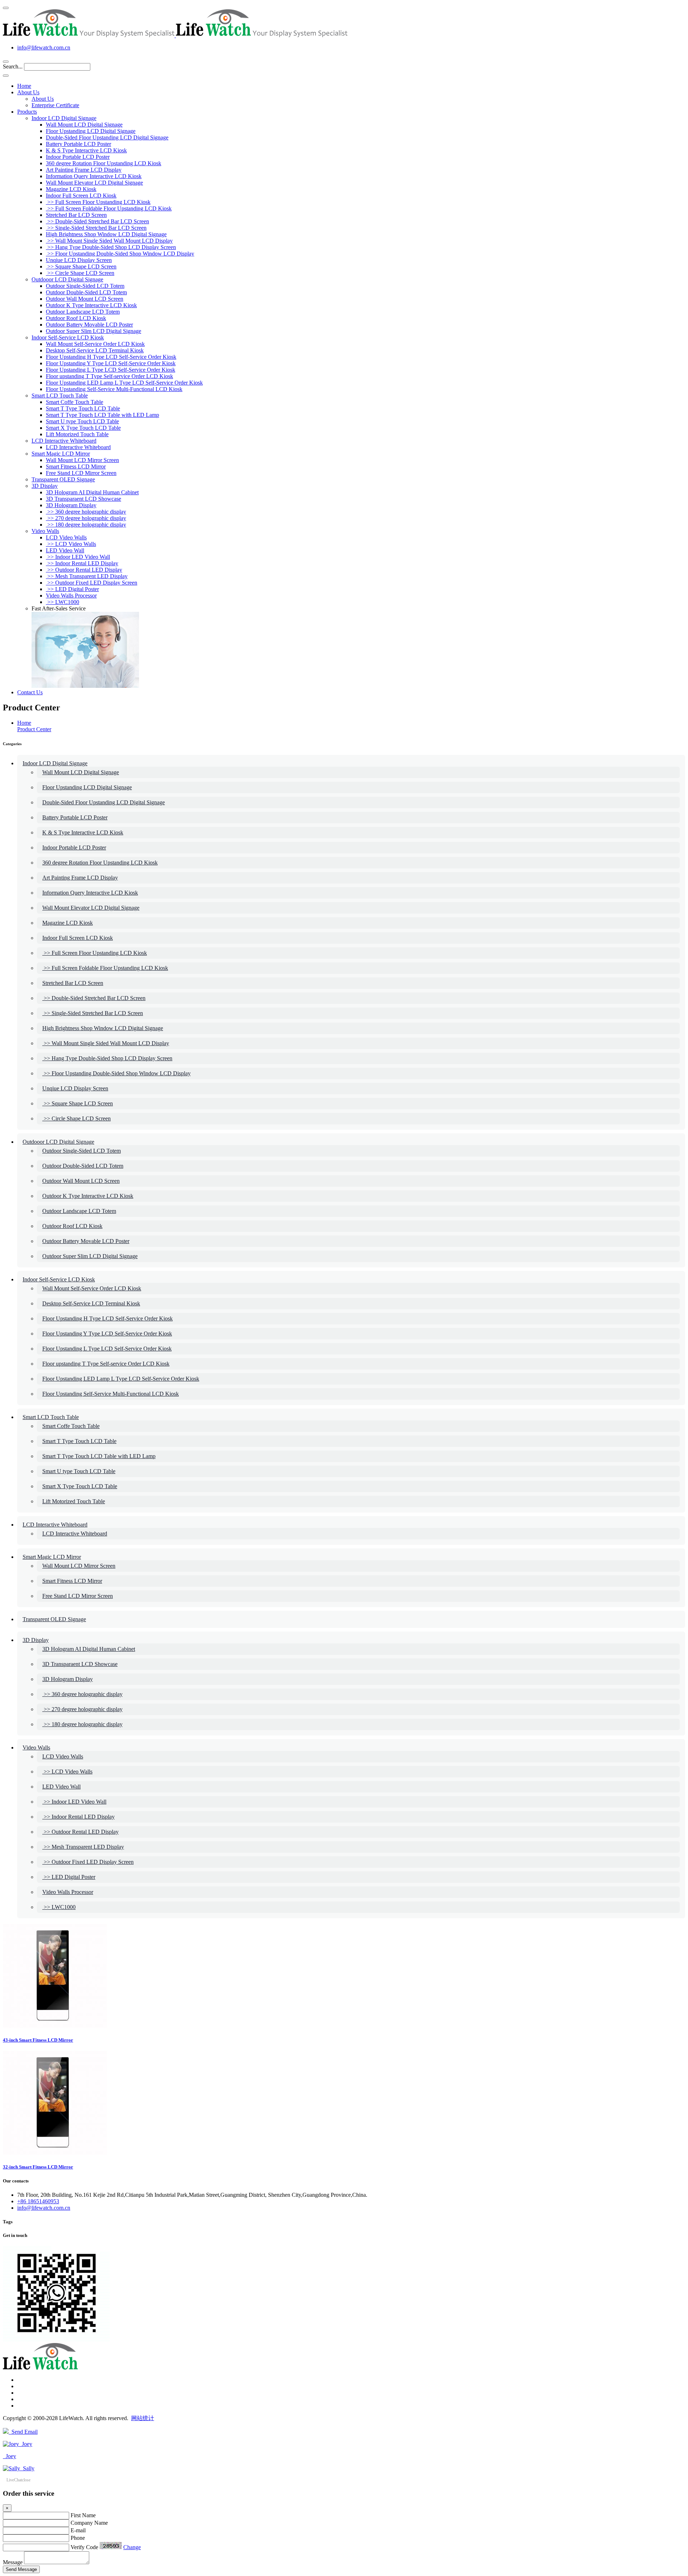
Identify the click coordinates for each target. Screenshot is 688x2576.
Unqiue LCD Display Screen (79, 260)
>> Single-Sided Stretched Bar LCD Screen (96, 228)
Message (13, 2562)
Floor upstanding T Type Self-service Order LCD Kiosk (109, 376)
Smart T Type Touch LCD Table (83, 408)
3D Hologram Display (71, 505)
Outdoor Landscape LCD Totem (83, 312)
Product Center (34, 729)
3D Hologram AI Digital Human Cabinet (92, 492)
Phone (78, 2538)
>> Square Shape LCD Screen (81, 266)
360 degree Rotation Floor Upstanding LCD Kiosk (104, 163)
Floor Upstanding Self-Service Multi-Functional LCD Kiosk (114, 389)
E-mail (78, 2530)
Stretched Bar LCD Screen (76, 215)
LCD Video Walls (66, 537)
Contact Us (30, 692)
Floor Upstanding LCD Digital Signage (91, 131)
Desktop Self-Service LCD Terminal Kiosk (95, 350)
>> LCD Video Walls (71, 544)
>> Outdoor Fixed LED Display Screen (92, 583)
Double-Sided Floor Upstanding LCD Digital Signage (107, 137)
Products (27, 112)
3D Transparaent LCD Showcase (83, 499)
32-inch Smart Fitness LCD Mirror (38, 2167)
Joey (26, 2444)
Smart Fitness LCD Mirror (76, 466)
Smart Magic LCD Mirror (61, 454)
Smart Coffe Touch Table (75, 402)
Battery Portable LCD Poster (78, 144)
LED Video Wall (65, 550)
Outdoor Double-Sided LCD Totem (86, 292)
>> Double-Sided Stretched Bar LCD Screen (97, 221)
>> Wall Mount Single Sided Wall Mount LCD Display (109, 241)
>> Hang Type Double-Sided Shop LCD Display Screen (111, 247)
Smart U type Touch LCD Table (82, 421)
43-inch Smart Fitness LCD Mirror (38, 2040)
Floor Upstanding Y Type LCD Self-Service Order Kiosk (111, 363)
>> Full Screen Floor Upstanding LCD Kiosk (98, 202)
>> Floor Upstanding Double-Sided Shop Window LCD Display (120, 254)
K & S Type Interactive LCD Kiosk (86, 150)
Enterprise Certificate (55, 105)
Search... (13, 66)
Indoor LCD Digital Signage (64, 118)
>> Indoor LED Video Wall (78, 557)
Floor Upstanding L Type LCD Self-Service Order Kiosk (111, 370)
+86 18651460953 (38, 2201)
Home (24, 86)
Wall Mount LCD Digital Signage (84, 125)
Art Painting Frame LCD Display (84, 170)
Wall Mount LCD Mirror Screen (82, 460)
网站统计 (143, 2418)
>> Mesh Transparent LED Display (87, 576)
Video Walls (45, 531)
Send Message (21, 2569)
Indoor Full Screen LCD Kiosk (81, 196)
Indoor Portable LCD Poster (78, 157)
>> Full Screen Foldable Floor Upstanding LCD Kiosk (109, 208)
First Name (83, 2515)
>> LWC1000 (63, 602)
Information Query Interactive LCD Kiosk (94, 176)
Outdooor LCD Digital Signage (67, 279)
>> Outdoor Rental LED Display (84, 570)
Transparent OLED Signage (63, 479)
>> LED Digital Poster (72, 589)
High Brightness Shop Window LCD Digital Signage (106, 234)
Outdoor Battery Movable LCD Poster (89, 325)
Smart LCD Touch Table (60, 396)
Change (132, 2547)
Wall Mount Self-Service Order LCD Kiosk (95, 344)
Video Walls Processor (71, 596)
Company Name (89, 2523)
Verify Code (84, 2547)
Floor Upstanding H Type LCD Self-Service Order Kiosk (111, 357)
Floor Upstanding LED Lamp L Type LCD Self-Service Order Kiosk (124, 383)
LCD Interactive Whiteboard (64, 441)
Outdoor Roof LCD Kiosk (76, 318)
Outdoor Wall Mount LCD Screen (85, 299)
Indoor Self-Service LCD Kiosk (68, 337)
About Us (28, 92)
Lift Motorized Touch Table (77, 434)
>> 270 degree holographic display (86, 518)
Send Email (23, 2432)
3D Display (45, 486)
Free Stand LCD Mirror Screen (81, 473)
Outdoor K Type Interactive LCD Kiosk (91, 305)
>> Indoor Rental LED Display (82, 563)
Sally (27, 2468)
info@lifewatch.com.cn (44, 47)
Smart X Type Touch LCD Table (83, 428)
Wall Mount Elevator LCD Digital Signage (94, 183)
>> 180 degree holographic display (86, 525)
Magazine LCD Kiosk (71, 189)
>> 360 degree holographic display (86, 512)
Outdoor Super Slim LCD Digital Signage (94, 331)
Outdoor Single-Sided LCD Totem (85, 286)
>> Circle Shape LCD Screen (80, 273)
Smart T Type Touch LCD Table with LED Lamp (102, 415)
